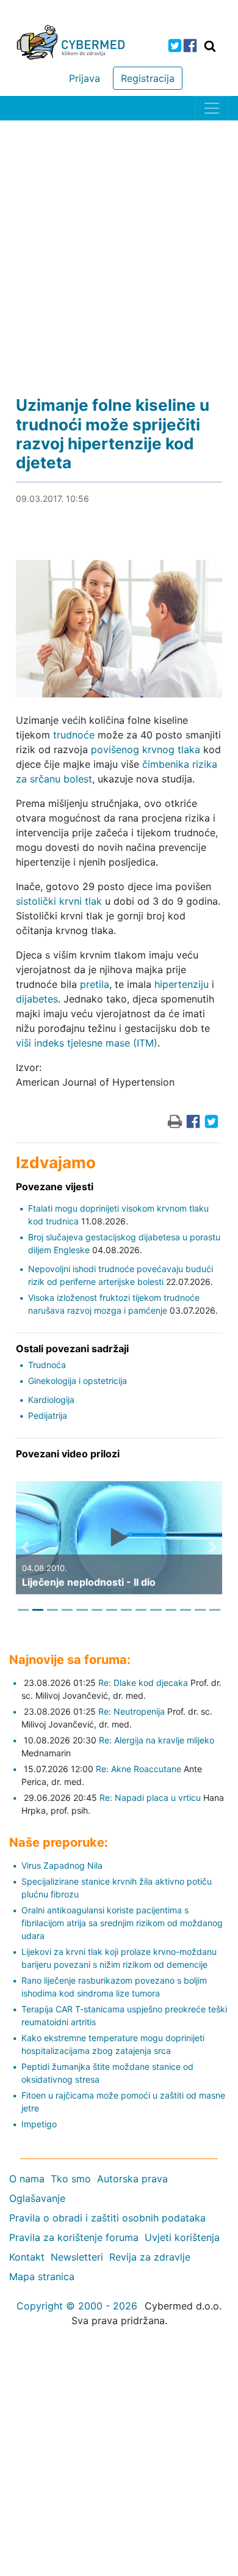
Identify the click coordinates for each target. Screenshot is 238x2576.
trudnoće (74, 735)
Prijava (85, 78)
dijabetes (37, 999)
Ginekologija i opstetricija (78, 1381)
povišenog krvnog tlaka (146, 749)
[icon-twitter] (175, 46)
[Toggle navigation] (212, 108)
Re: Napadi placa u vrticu (150, 1798)
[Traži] (210, 46)
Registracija (148, 78)
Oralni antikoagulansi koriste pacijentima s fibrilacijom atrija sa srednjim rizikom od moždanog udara (122, 1923)
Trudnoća (47, 1365)
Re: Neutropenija (132, 1711)
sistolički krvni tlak (59, 901)
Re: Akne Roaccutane (139, 1769)
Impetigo (39, 2124)
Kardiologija (51, 1400)
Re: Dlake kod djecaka (143, 1683)
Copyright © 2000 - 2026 (77, 2306)
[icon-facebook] (190, 46)
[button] (25, 1547)
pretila (95, 984)
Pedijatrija (48, 1415)
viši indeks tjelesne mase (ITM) (87, 1043)
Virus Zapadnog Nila (62, 1865)
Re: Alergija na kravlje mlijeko (157, 1740)
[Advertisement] (119, 246)
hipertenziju (182, 984)
